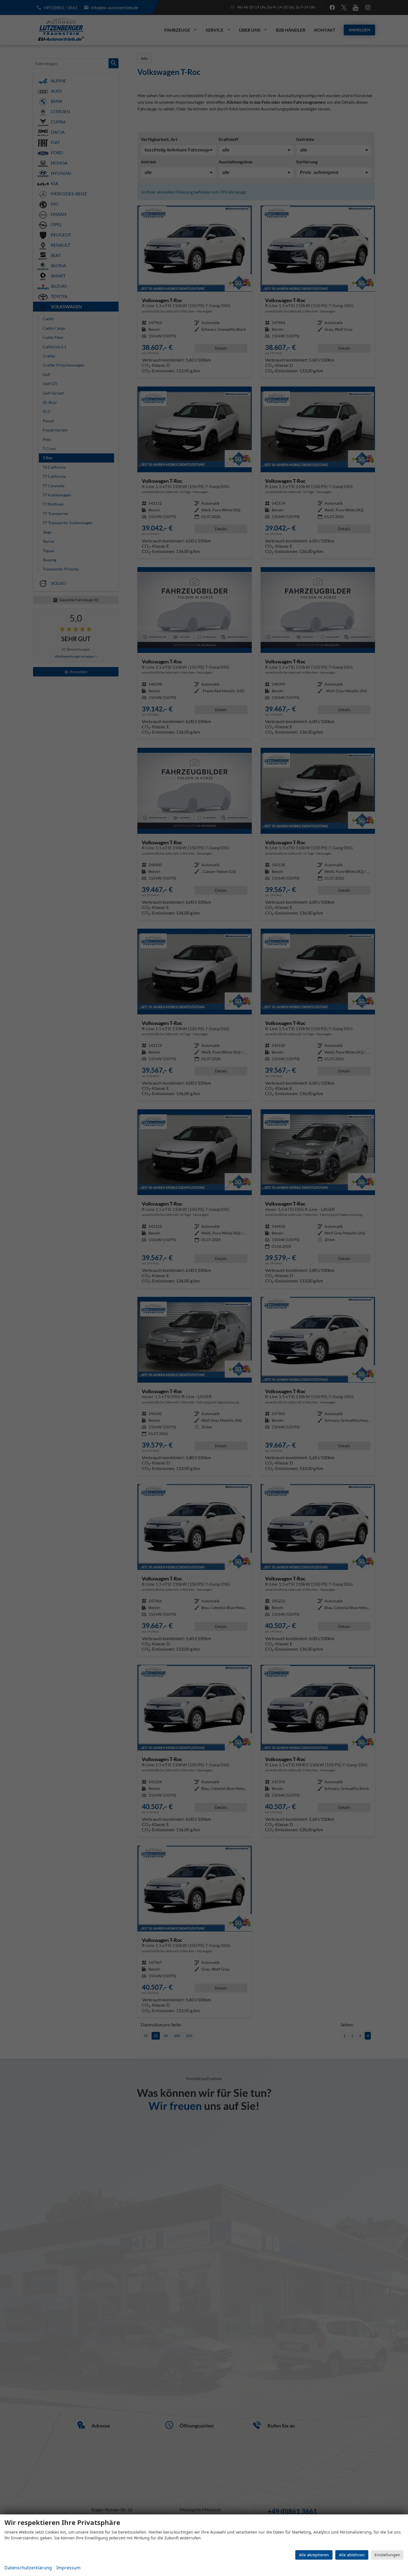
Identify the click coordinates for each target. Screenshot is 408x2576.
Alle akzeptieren (314, 2555)
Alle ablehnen (352, 2555)
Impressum (68, 2568)
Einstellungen (387, 2555)
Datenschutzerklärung (28, 2568)
